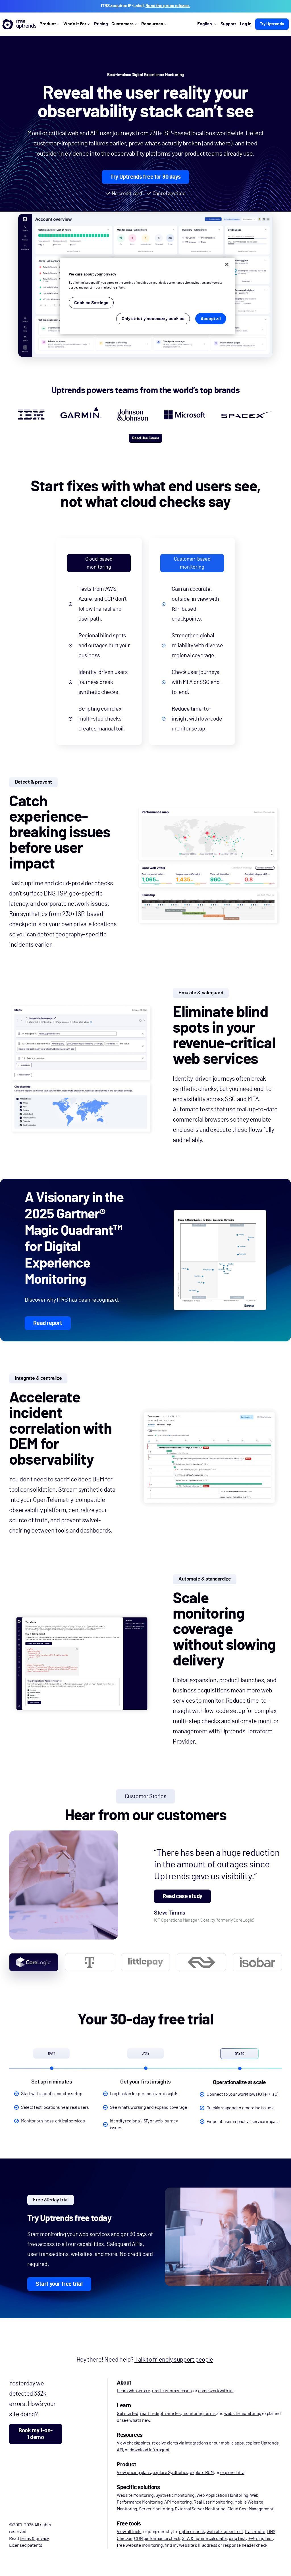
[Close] (227, 264)
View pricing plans (134, 2473)
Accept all (211, 319)
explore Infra (232, 2473)
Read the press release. (168, 6)
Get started (128, 2414)
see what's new (136, 2420)
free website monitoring (140, 2545)
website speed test (225, 2532)
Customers (122, 24)
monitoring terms (199, 2414)
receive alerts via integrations (180, 2443)
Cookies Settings (91, 303)
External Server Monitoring (200, 2509)
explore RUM (202, 2473)
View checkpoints (134, 2443)
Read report (48, 1323)
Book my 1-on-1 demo (36, 2434)
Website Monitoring (135, 2495)
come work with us (216, 2391)
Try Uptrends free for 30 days (145, 177)
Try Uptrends (272, 24)
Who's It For (75, 24)
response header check (245, 2545)
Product (48, 24)
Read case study (182, 1896)
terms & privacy (34, 2539)
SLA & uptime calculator (204, 2539)
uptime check (192, 2532)
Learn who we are (134, 2391)
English (205, 24)
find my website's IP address (191, 2545)
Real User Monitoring (213, 2502)
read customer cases (172, 2391)
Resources (152, 24)
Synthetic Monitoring (175, 2495)
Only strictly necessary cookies (153, 319)
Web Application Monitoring (222, 2495)
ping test (237, 2539)
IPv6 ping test (260, 2539)
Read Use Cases (145, 438)
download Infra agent (150, 2450)
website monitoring (243, 2414)
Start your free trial (59, 2284)
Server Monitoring (156, 2509)
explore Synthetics (170, 2473)
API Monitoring (178, 2502)
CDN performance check (157, 2539)
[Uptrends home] (19, 24)
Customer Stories (146, 1796)
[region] (147, 296)
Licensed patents (26, 2545)
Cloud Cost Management (251, 2509)
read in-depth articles (160, 2414)
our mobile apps (229, 2443)
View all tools (129, 2532)
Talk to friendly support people (174, 2360)
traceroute (255, 2532)
